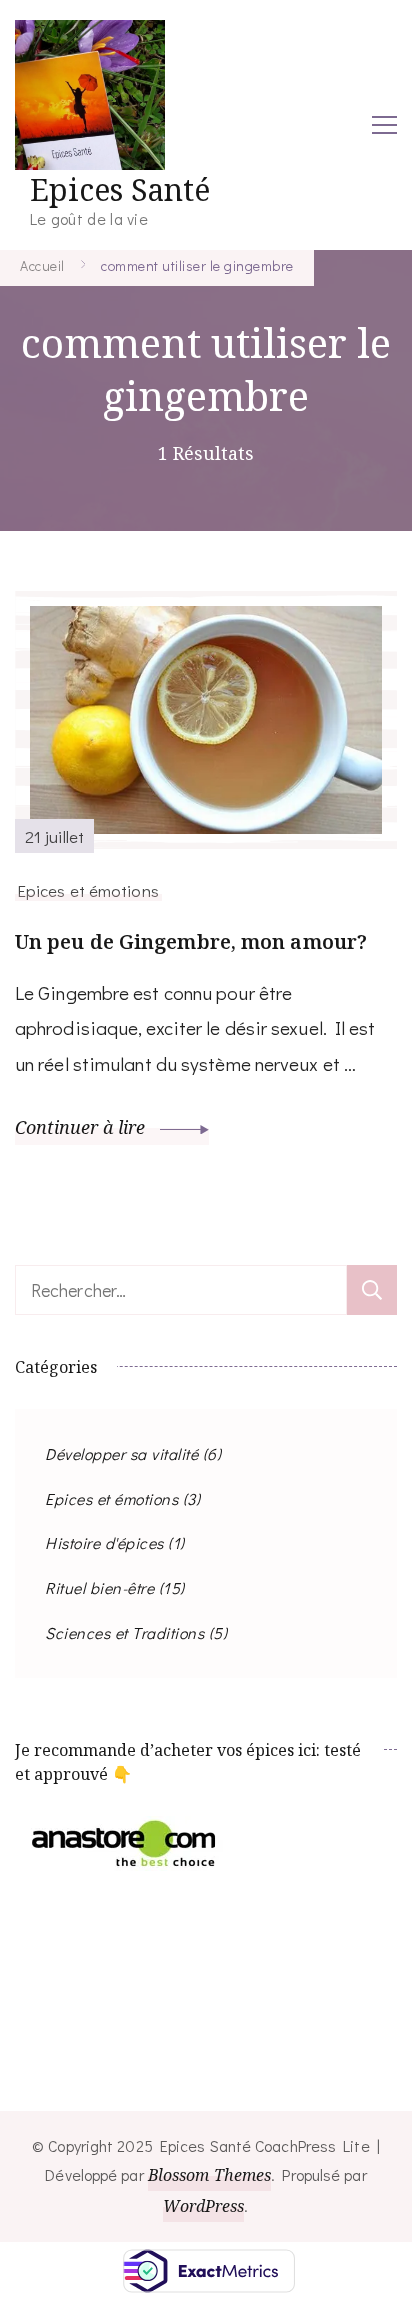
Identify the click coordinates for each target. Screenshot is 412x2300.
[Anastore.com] (125, 1832)
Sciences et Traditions (124, 1632)
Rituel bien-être (99, 1587)
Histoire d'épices (104, 1542)
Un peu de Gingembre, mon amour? (191, 941)
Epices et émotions (88, 890)
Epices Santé (120, 189)
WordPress (203, 2206)
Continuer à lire (82, 1127)
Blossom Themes (209, 2175)
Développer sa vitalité (121, 1453)
